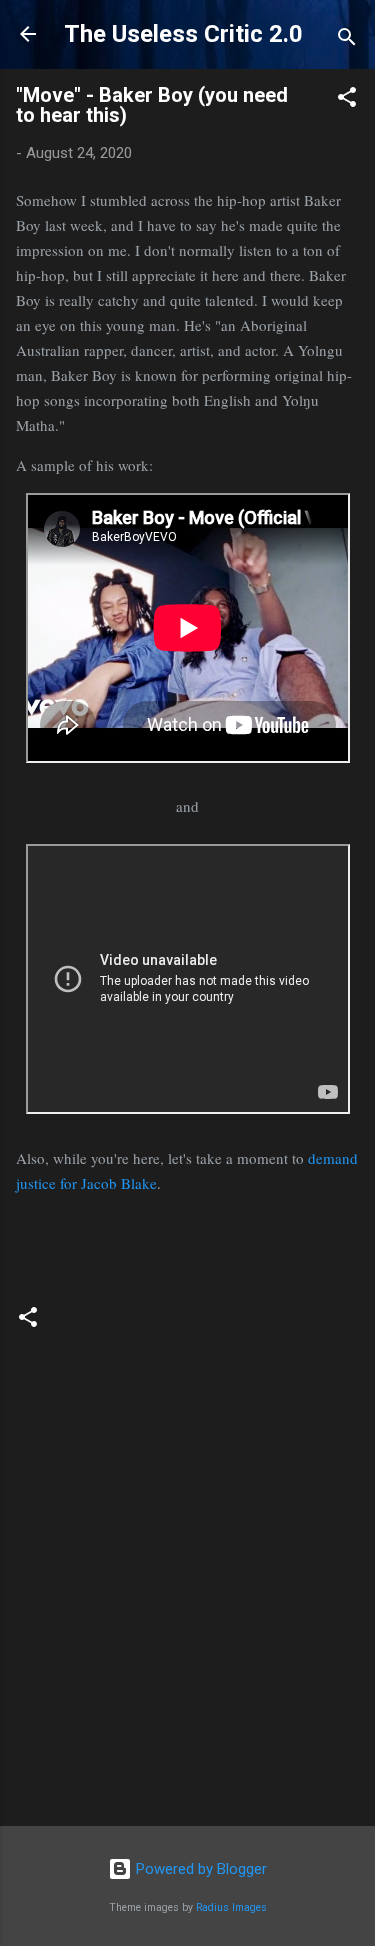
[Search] (347, 40)
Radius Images (231, 1907)
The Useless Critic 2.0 (183, 34)
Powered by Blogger (199, 1869)
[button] (347, 100)
